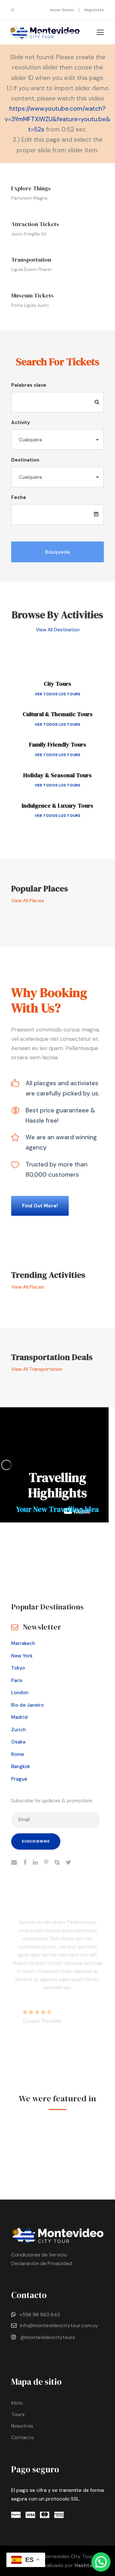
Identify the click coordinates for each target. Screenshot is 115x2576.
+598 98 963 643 (40, 2315)
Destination (25, 460)
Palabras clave (29, 385)
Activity (21, 423)
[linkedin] (35, 1863)
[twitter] (69, 1863)
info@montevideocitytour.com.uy (59, 2325)
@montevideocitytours (48, 2337)
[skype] (57, 1863)
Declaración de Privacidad (42, 2263)
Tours (18, 2414)
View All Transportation (37, 1369)
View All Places (28, 901)
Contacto (23, 2437)
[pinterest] (46, 1863)
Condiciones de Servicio (39, 2255)
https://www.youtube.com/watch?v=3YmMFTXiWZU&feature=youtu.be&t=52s (57, 119)
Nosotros (22, 2426)
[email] (14, 1863)
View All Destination (58, 630)
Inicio (17, 2403)
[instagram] (13, 10)
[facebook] (25, 1863)
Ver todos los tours (57, 694)
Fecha (19, 497)
